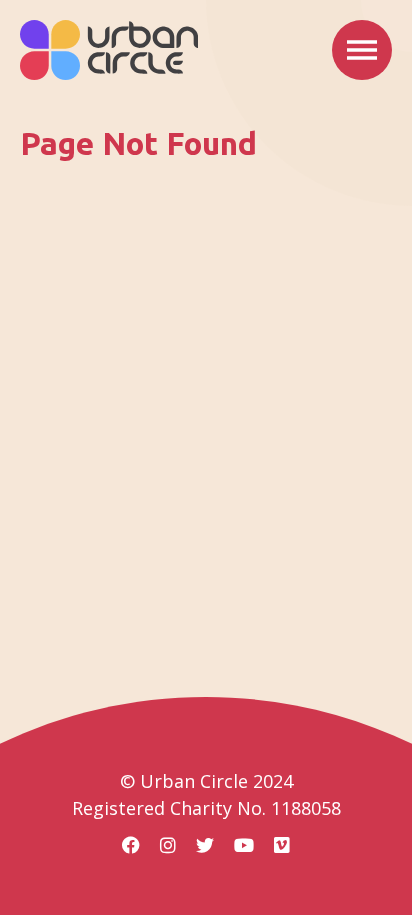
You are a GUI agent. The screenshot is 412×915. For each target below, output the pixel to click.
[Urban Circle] (109, 50)
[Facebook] (131, 845)
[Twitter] (205, 845)
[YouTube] (244, 845)
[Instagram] (168, 845)
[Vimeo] (282, 845)
